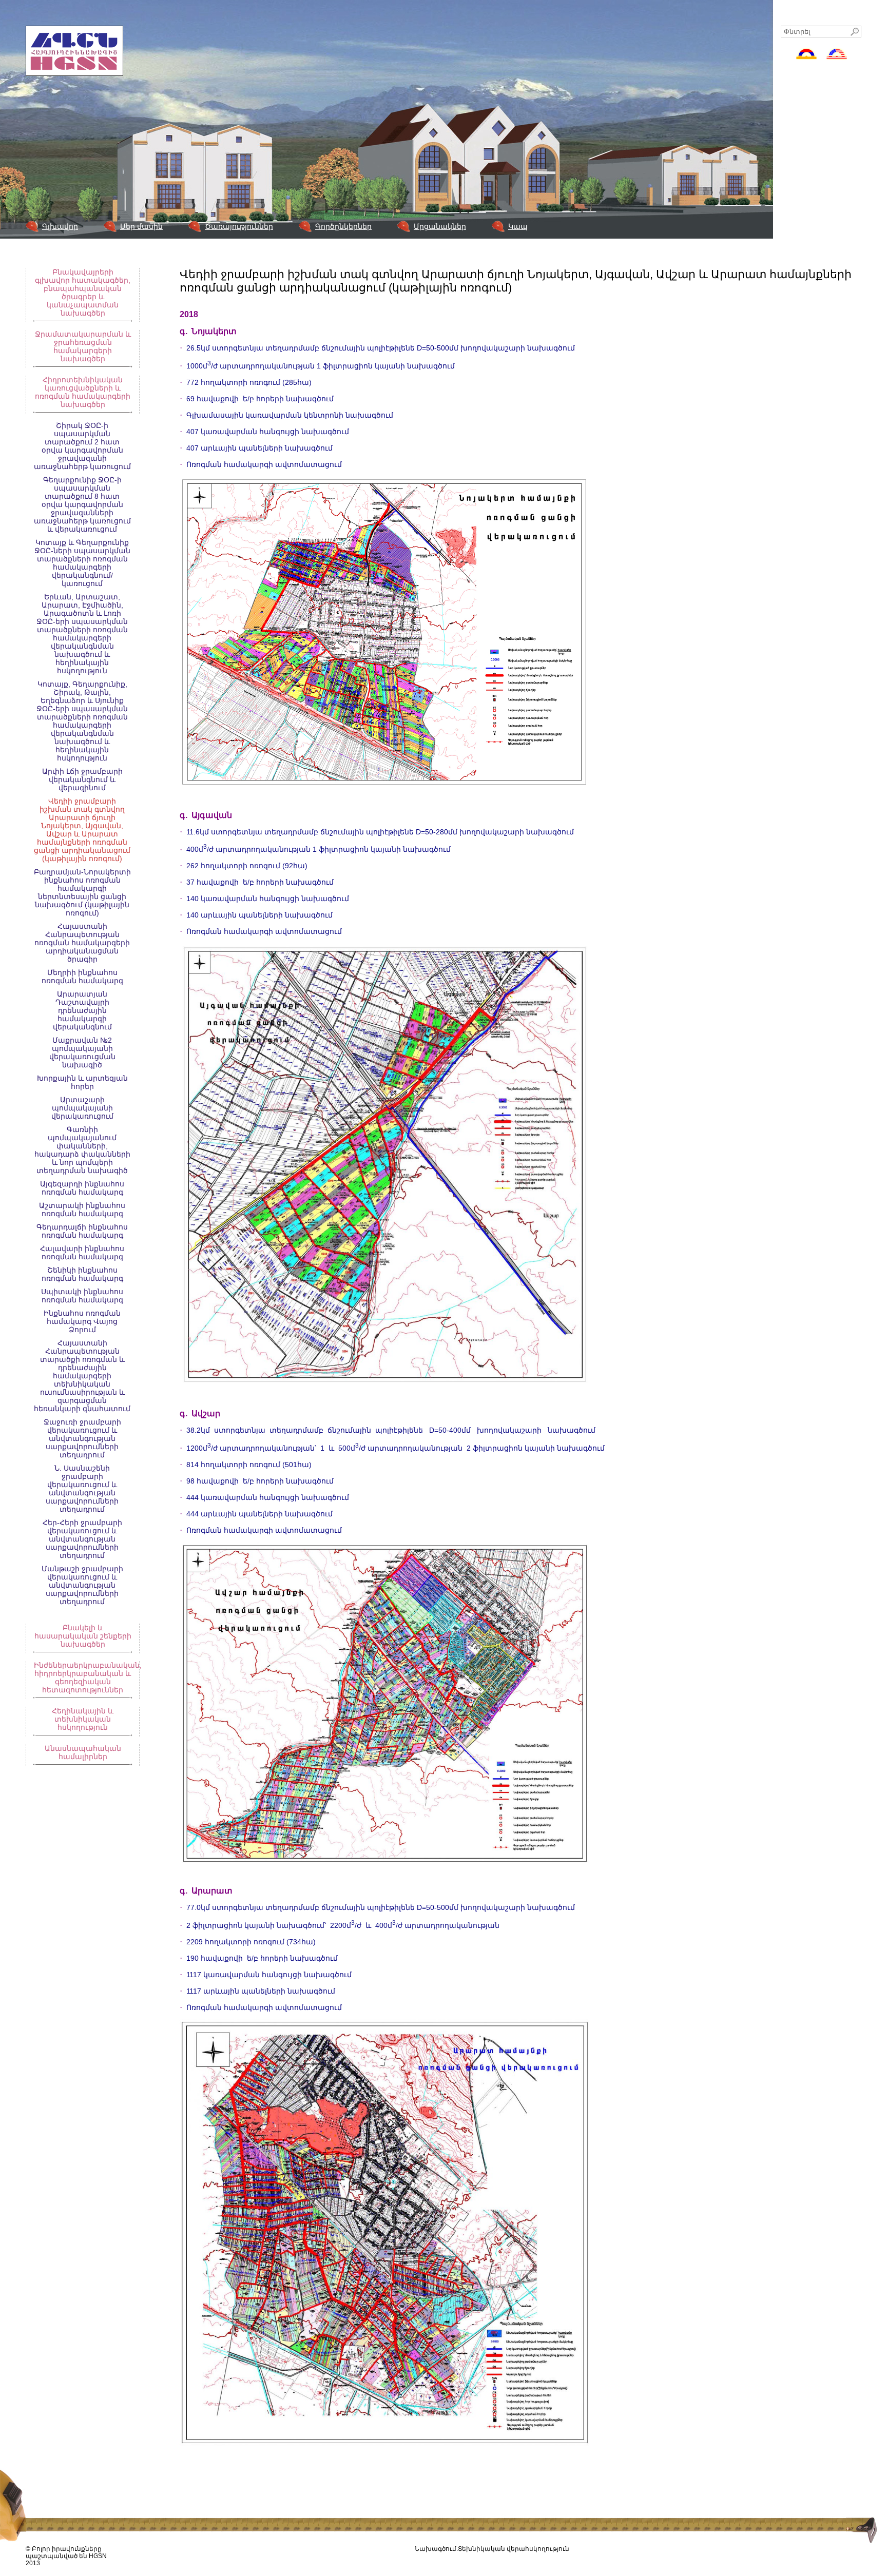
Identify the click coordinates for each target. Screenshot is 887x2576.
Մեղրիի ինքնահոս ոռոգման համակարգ (82, 977)
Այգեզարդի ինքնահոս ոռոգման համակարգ (82, 1188)
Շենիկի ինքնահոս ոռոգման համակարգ (82, 1274)
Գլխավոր (60, 226)
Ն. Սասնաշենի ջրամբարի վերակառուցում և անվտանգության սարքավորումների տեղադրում (82, 1489)
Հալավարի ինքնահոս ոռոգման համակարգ (82, 1253)
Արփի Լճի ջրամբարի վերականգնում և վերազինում (82, 779)
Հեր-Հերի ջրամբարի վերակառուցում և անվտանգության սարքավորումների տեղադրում (82, 1539)
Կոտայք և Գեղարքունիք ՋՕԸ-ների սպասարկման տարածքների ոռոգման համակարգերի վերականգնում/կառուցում (82, 563)
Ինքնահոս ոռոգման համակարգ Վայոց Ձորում (82, 1321)
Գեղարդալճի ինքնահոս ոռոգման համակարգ (82, 1231)
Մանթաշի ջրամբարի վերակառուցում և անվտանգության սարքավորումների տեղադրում (82, 1585)
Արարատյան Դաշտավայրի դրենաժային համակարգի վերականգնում (82, 1010)
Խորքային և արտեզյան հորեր (82, 1082)
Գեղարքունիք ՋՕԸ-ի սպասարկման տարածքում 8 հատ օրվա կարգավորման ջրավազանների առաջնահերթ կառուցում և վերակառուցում (82, 504)
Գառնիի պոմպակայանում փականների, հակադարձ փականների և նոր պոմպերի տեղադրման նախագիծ (82, 1150)
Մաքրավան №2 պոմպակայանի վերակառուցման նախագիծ (82, 1052)
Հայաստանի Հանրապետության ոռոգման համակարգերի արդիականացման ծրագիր (82, 943)
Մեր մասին (141, 226)
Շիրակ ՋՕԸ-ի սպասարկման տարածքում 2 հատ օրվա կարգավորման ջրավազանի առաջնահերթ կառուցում (82, 446)
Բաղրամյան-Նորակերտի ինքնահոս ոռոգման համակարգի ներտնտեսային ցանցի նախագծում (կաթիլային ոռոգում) (82, 892)
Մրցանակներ (440, 226)
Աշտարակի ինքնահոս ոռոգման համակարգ (82, 1209)
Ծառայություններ (239, 226)
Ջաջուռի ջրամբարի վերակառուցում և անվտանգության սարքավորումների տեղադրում (82, 1438)
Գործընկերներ (343, 226)
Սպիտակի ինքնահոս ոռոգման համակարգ (82, 1296)
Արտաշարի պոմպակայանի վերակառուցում (82, 1108)
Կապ (518, 226)
